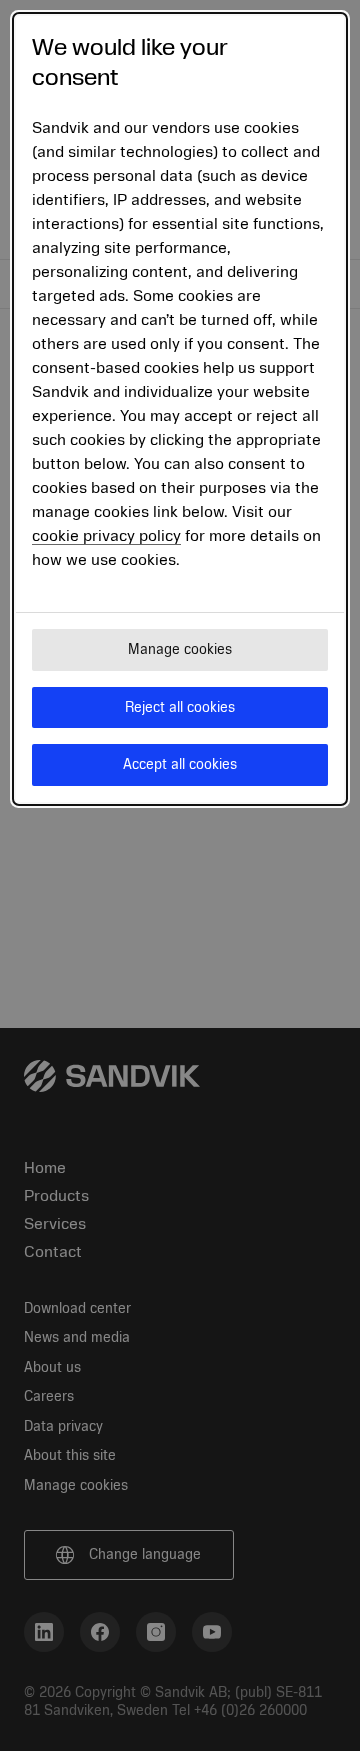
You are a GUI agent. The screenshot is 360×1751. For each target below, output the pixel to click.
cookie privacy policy (106, 536)
